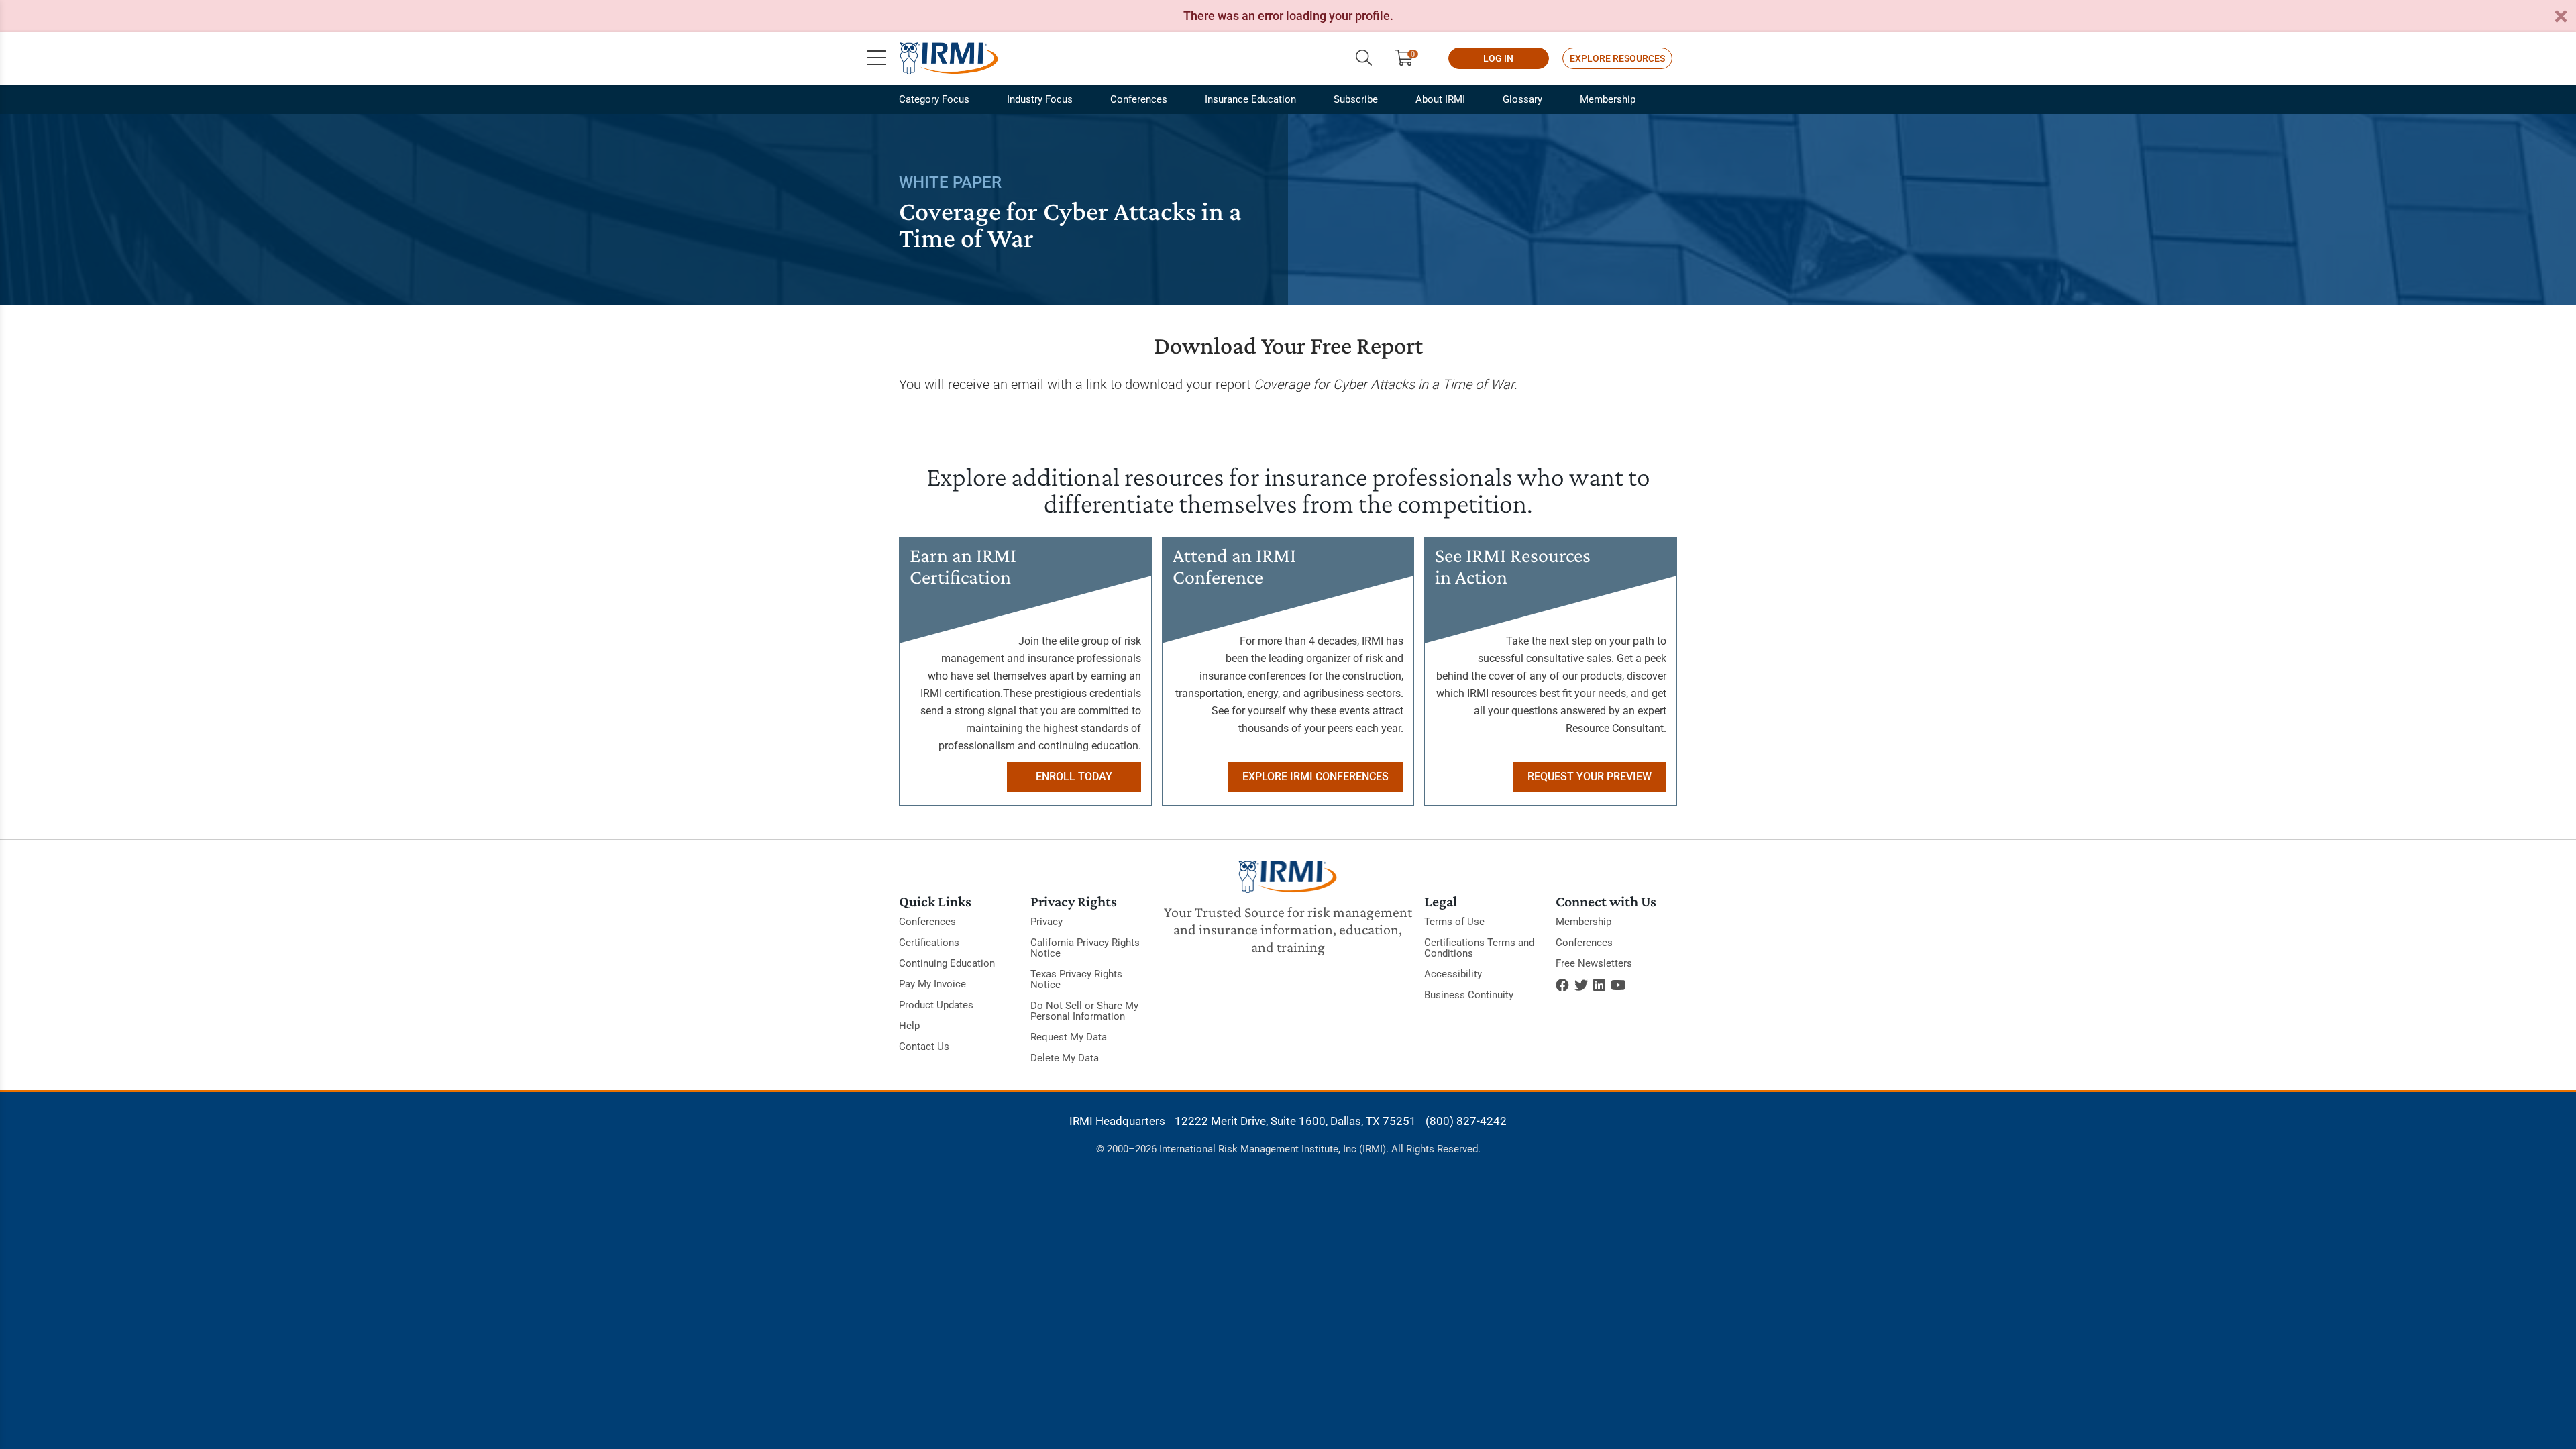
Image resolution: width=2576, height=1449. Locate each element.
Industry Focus (1040, 99)
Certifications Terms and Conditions (1479, 948)
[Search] (1364, 58)
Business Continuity (1469, 995)
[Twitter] (1581, 985)
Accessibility (1453, 974)
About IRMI (1440, 99)
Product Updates (936, 1005)
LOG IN (1498, 58)
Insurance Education (1250, 99)
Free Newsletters (1594, 963)
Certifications (929, 943)
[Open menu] (877, 58)
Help (909, 1026)
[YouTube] (1618, 985)
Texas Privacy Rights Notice (1076, 979)
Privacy (1046, 922)
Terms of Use (1454, 922)
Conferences (1139, 99)
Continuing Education (947, 963)
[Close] (2561, 17)
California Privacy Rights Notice (1085, 948)
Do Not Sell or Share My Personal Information (1084, 1011)
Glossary (1522, 99)
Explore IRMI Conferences (1316, 776)
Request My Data (1069, 1037)
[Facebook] (1562, 985)
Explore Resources (1617, 58)
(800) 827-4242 (1466, 1121)
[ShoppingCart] (1409, 58)
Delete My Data (1065, 1058)
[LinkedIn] (1599, 985)
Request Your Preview (1590, 776)
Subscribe (1356, 99)
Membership (1608, 99)
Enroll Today (1074, 776)
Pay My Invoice (932, 984)
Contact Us (924, 1046)
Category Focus (934, 99)
